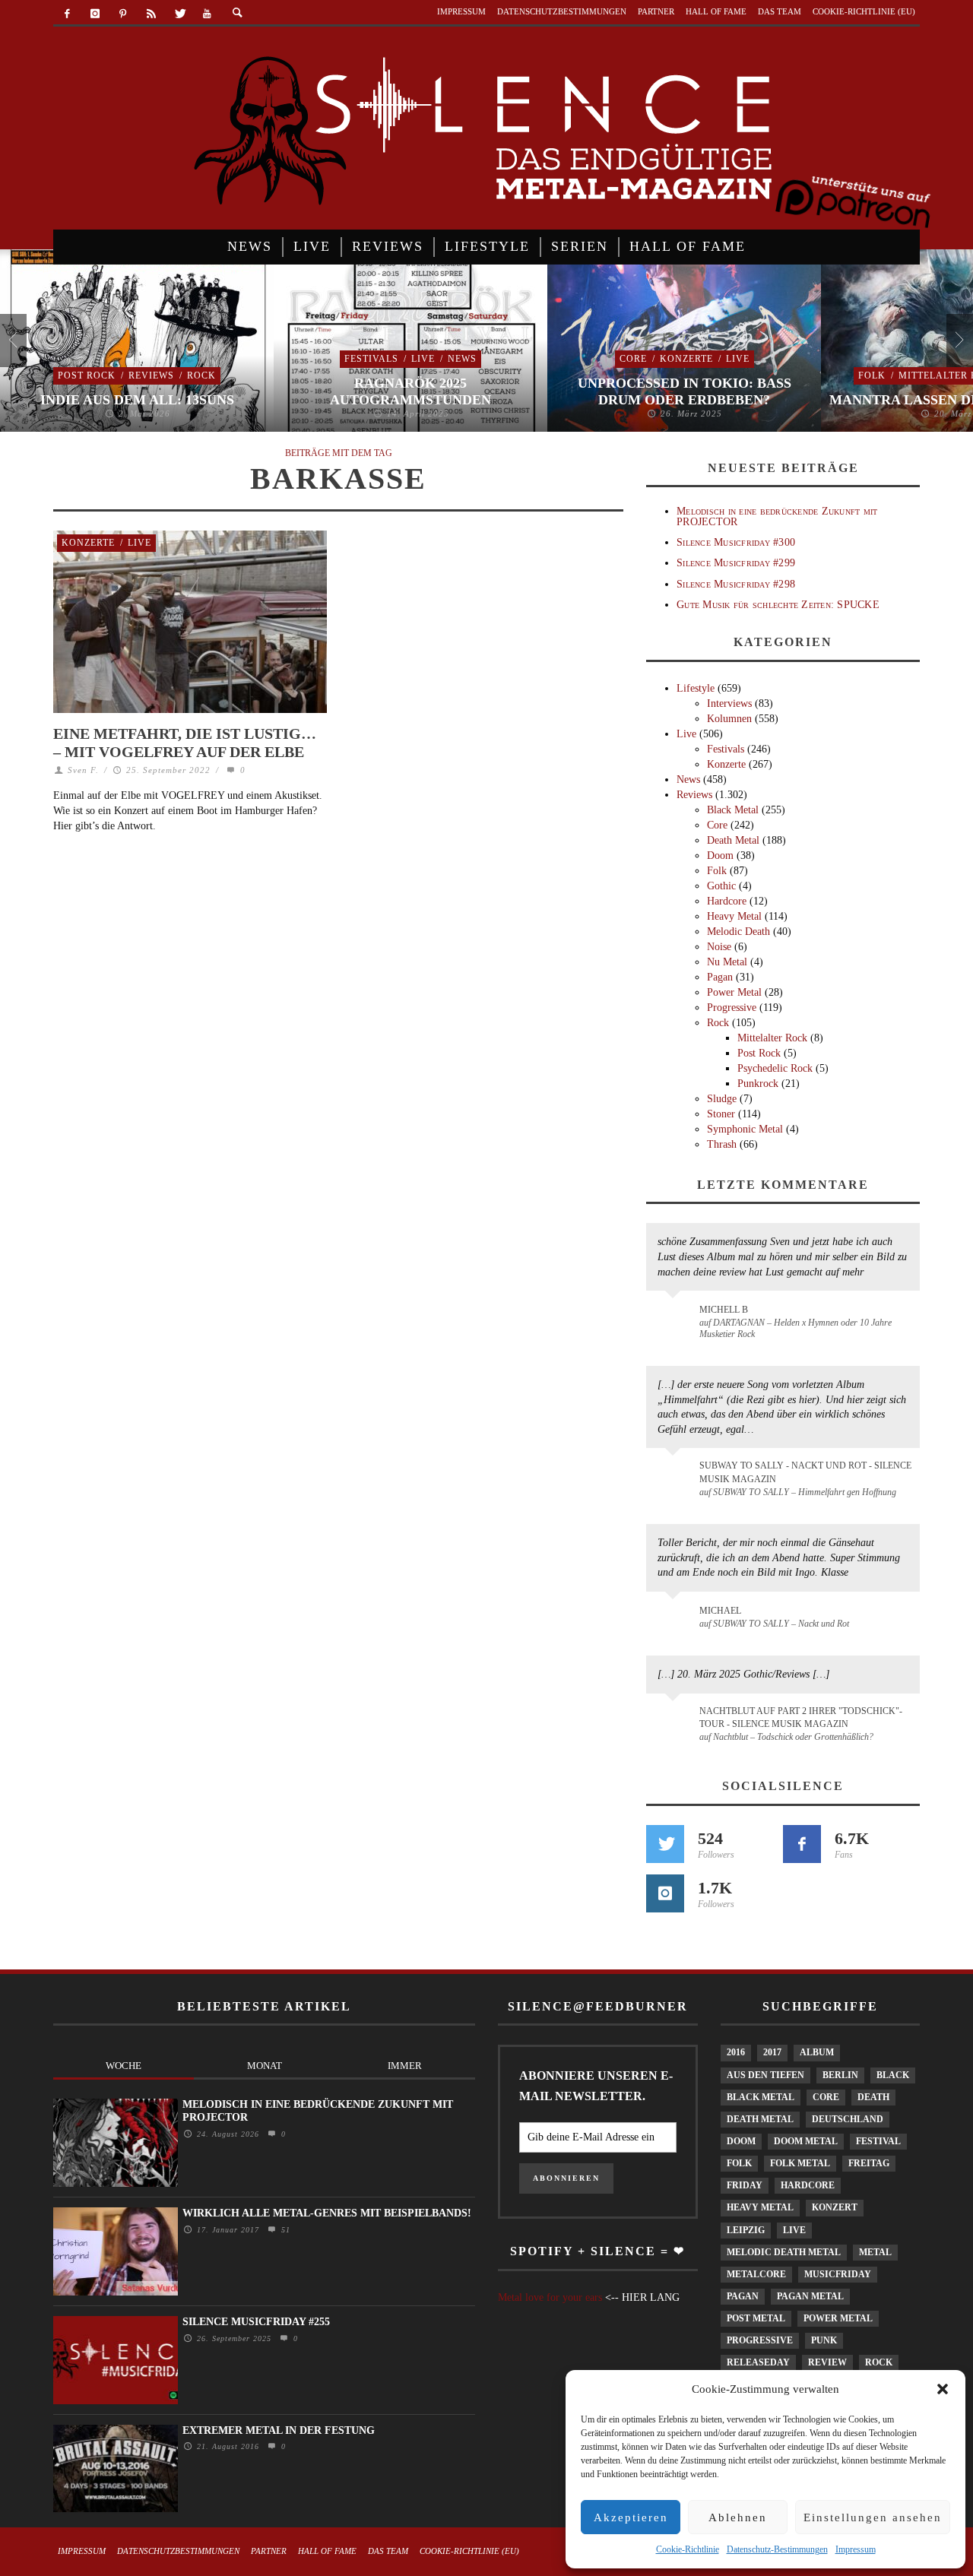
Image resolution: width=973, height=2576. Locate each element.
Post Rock (87, 375)
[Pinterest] (124, 14)
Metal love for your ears (550, 2297)
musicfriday (838, 2274)
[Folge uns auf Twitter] (665, 1844)
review (827, 2362)
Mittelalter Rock (772, 1038)
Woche (124, 2066)
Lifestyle (696, 688)
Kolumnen (729, 719)
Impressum (856, 2549)
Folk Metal (800, 2163)
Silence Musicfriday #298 (736, 584)
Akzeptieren (631, 2517)
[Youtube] (207, 14)
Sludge (722, 1099)
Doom (720, 855)
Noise (719, 947)
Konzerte (686, 359)
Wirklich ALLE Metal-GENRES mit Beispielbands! (327, 2213)
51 (284, 2230)
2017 (772, 2052)
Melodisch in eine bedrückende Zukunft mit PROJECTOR (777, 516)
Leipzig (746, 2230)
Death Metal (733, 840)
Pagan (720, 977)
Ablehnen (738, 2517)
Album (817, 2052)
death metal (760, 2119)
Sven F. (83, 770)
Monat (265, 2066)
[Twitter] (179, 14)
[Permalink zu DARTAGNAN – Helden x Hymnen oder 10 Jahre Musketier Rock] (675, 1317)
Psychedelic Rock (775, 1068)
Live (423, 359)
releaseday (758, 2362)
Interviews (729, 703)
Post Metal (756, 2318)
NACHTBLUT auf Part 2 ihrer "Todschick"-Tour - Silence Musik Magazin (801, 1717)
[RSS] (151, 14)
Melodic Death (738, 932)
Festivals (371, 359)
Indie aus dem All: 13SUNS (137, 400)
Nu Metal (727, 962)
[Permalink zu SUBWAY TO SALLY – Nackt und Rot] (675, 1618)
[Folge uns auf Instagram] (665, 1893)
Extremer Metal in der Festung (279, 2430)
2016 (736, 2052)
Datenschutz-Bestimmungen (777, 2549)
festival (878, 2141)
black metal (761, 2097)
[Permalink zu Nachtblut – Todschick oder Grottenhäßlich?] (675, 1720)
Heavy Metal (734, 916)
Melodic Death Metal (784, 2252)
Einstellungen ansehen (873, 2517)
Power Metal (734, 992)
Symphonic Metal (745, 1129)
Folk (872, 375)
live (794, 2230)
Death (873, 2097)
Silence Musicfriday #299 (736, 563)
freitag (869, 2163)
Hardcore (727, 901)
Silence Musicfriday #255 (256, 2322)
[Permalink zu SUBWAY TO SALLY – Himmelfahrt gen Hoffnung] (675, 1475)
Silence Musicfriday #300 (736, 542)
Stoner (721, 1114)
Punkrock (758, 1084)
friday (745, 2185)
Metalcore (756, 2274)
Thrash (722, 1144)
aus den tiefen (765, 2075)
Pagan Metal (810, 2296)
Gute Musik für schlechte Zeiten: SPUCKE (778, 605)
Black (893, 2075)
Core (633, 359)
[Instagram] (95, 14)
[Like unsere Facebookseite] (802, 1844)
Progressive (732, 1008)
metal (875, 2252)
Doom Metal (806, 2141)
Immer (405, 2066)
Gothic (721, 886)
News (462, 359)
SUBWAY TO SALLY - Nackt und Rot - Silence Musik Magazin (805, 1472)
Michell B (724, 1310)
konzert (835, 2207)
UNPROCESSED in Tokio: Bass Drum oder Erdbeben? (685, 391)
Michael (720, 1611)
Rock (201, 375)
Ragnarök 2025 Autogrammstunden (410, 391)
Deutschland (848, 2119)
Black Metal (733, 810)
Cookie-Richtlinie (688, 2549)
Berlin (840, 2075)
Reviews (151, 375)
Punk (824, 2340)
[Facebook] (67, 14)
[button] (943, 2389)
